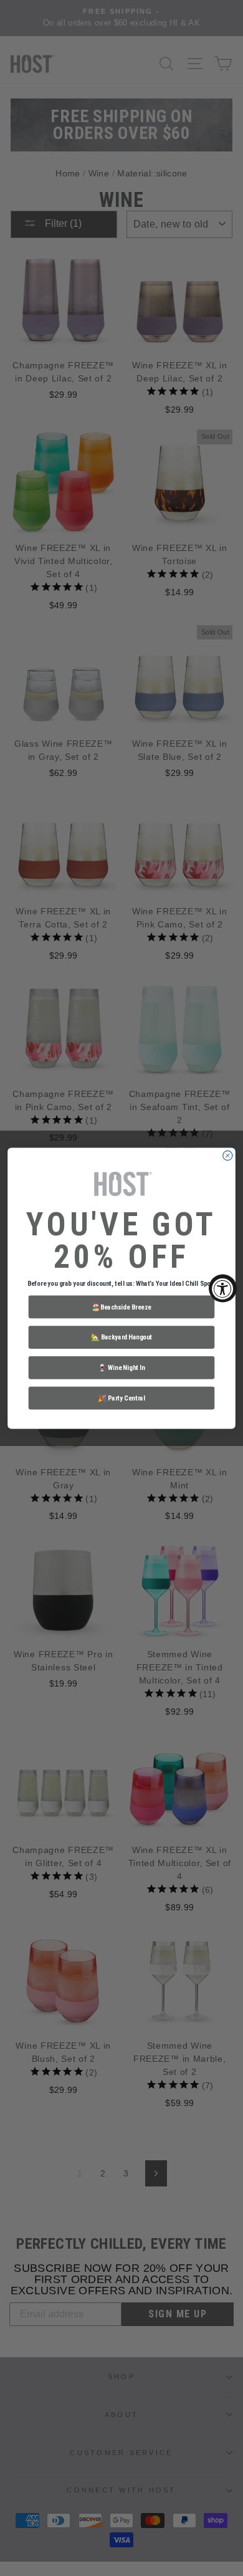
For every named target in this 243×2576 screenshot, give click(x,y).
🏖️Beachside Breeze (121, 1306)
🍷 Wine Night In (121, 1367)
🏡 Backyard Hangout (121, 1337)
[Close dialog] (228, 1155)
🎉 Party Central (121, 1398)
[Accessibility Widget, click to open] (223, 1288)
